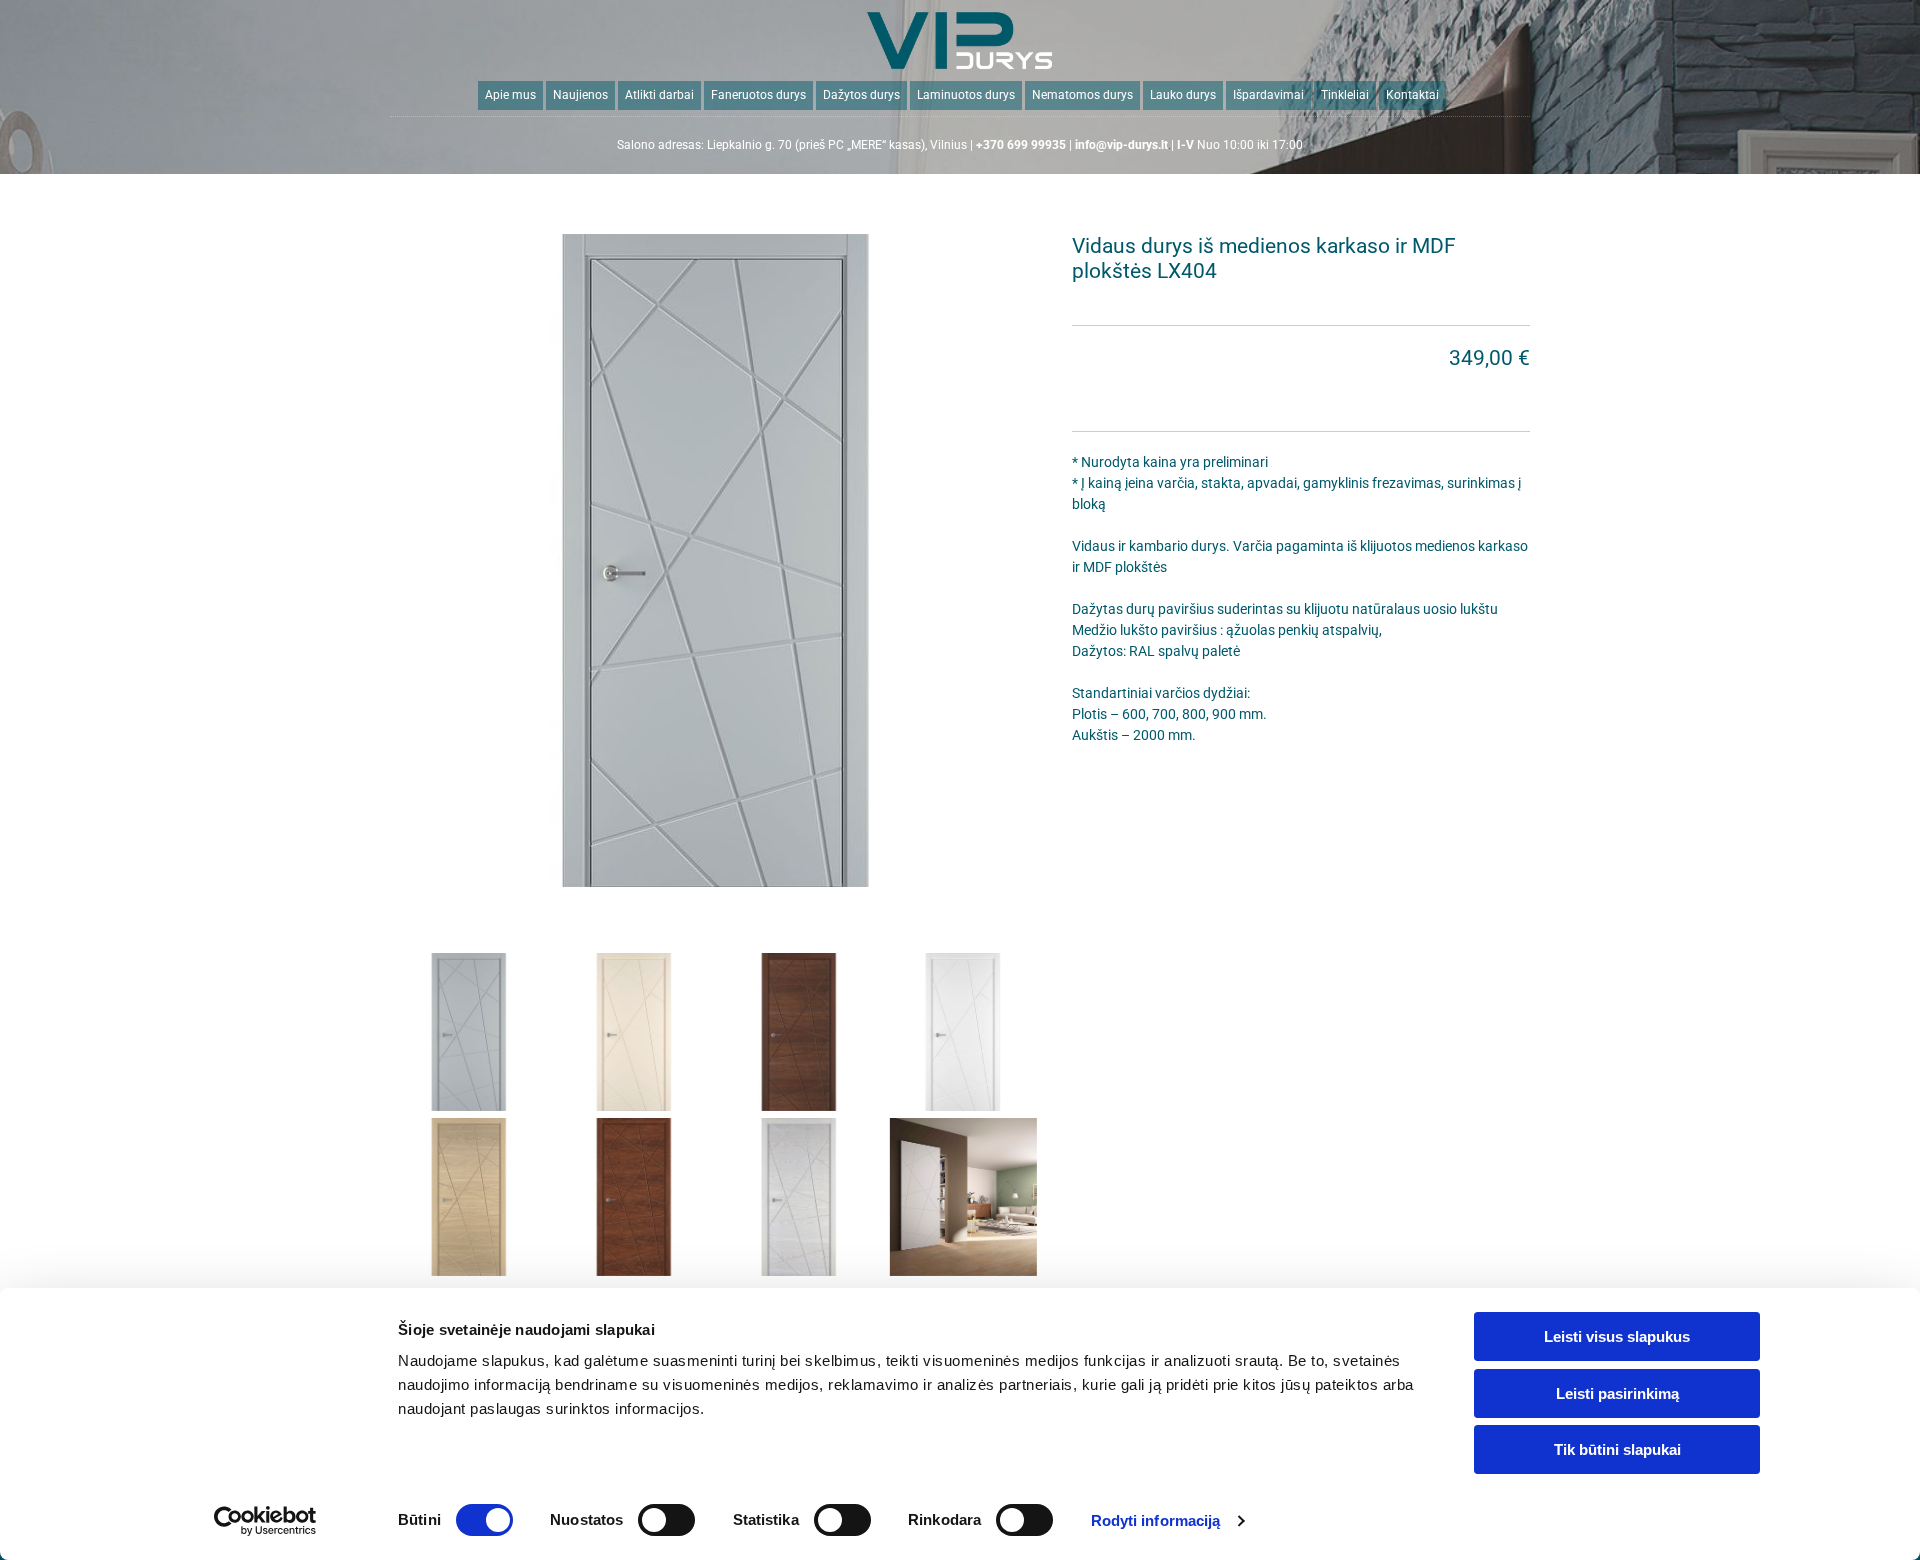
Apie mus (510, 95)
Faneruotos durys (758, 95)
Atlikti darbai (659, 95)
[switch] (666, 1520)
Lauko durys (1183, 95)
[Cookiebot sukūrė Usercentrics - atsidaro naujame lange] (265, 1521)
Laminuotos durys (966, 95)
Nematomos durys (1082, 95)
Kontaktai (1412, 95)
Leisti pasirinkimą (1617, 1393)
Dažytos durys (861, 95)
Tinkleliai (1345, 95)
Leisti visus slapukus (1617, 1336)
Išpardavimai (1268, 95)
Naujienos (580, 95)
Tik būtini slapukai (1617, 1449)
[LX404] (716, 560)
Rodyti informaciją (1156, 1520)
